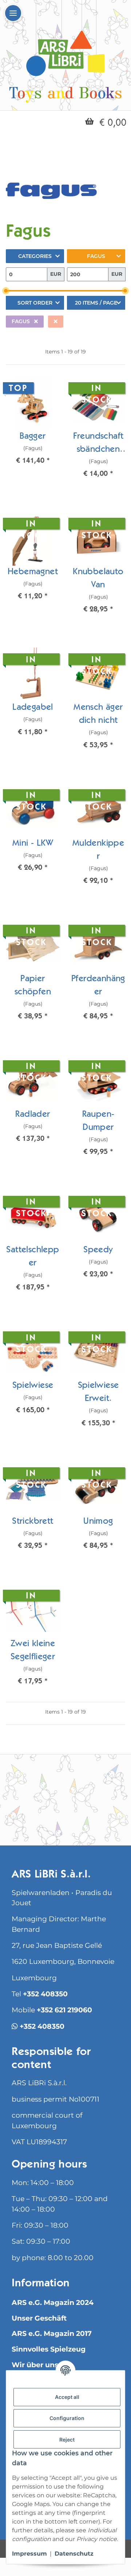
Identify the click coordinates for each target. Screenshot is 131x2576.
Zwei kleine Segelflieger (33, 1651)
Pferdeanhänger (98, 986)
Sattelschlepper (33, 1257)
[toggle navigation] (13, 13)
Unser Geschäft (39, 2318)
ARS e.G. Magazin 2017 (52, 2334)
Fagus (96, 256)
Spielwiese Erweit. (98, 1393)
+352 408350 (45, 1994)
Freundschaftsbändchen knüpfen (98, 445)
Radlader (33, 1115)
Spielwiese (33, 1386)
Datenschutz (74, 2554)
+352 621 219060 (64, 2010)
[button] (33, 426)
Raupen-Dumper (98, 1121)
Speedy (98, 1250)
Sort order (35, 303)
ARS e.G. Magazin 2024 (53, 2303)
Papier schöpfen (33, 986)
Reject (67, 2440)
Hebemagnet (33, 572)
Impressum (29, 2554)
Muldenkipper (98, 850)
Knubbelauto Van (98, 579)
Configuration (67, 2418)
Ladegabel (33, 708)
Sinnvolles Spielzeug (49, 2349)
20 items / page (96, 303)
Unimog (98, 1522)
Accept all (67, 2397)
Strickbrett (33, 1522)
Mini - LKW (33, 844)
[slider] (6, 291)
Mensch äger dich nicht (98, 715)
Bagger (33, 437)
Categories (35, 256)
